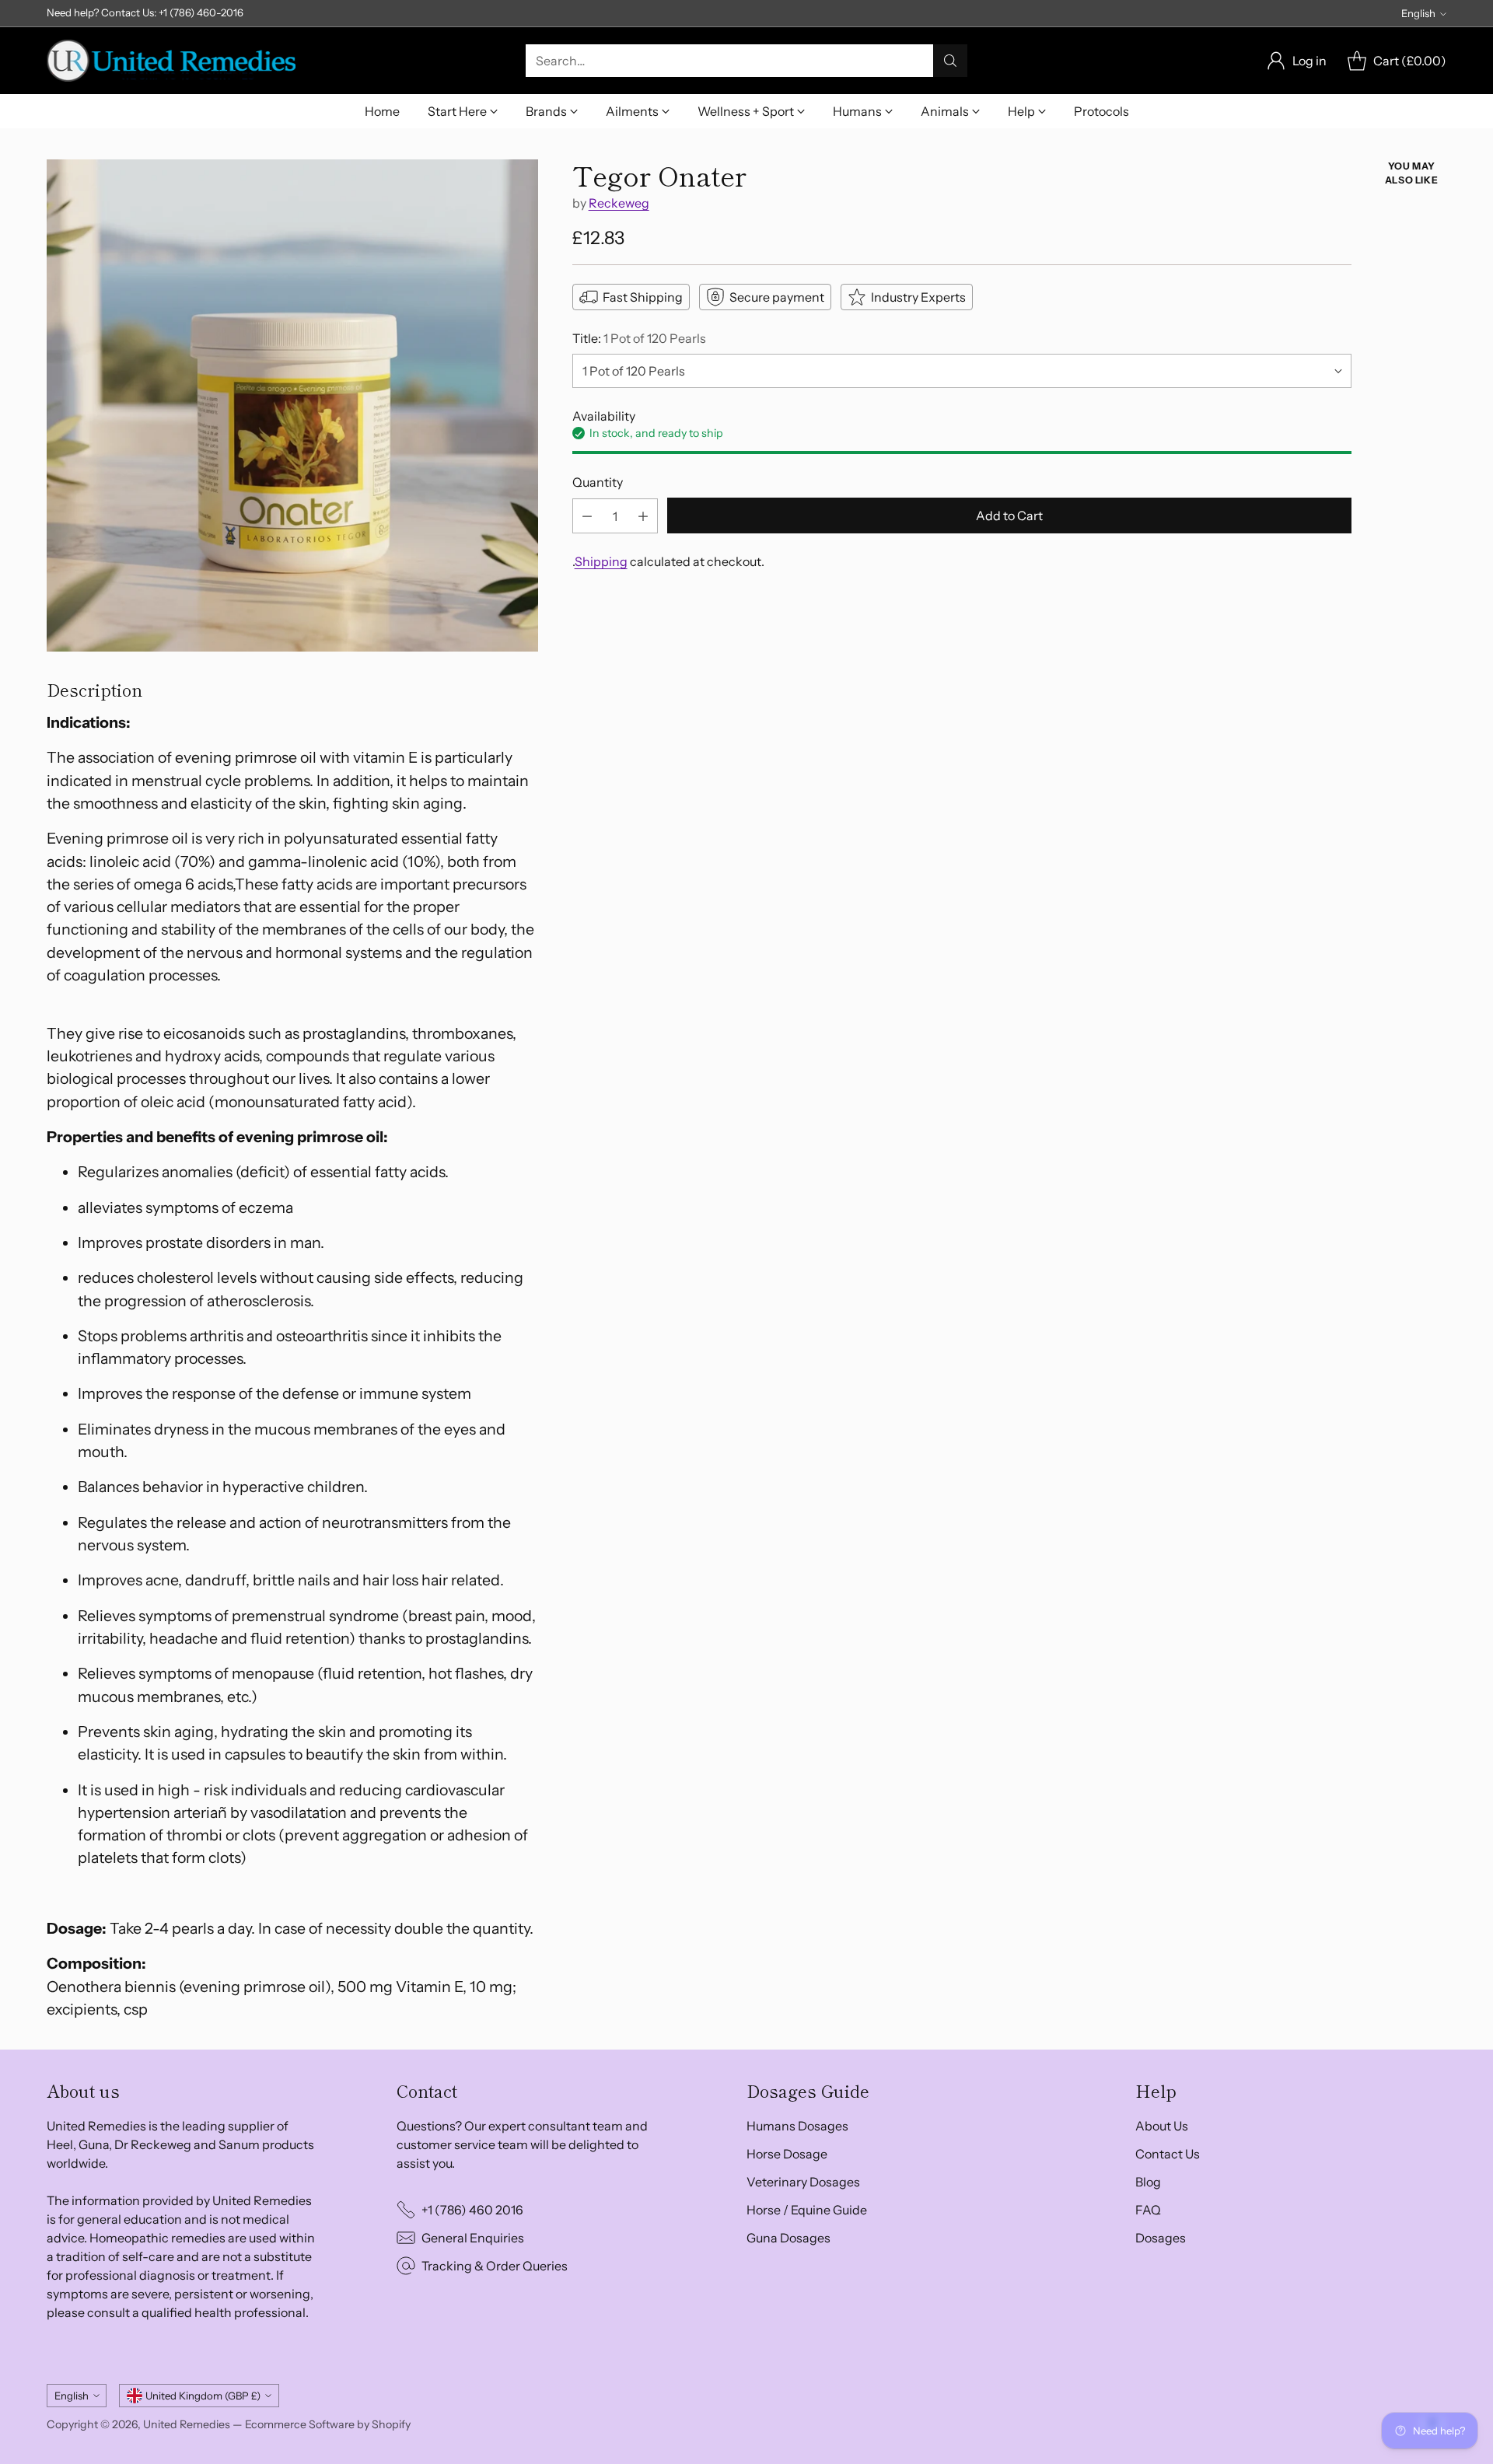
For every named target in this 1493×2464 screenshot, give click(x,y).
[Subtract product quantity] (587, 517)
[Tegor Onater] (292, 405)
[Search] (950, 61)
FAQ (1148, 2210)
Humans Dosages (797, 2126)
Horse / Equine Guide (807, 2210)
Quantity (598, 482)
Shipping (601, 562)
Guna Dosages (788, 2238)
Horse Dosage (787, 2154)
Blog (1148, 2182)
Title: (639, 338)
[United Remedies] (171, 61)
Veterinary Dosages (803, 2182)
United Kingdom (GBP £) (203, 2396)
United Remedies (187, 2424)
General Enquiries (473, 2238)
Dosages (1161, 2238)
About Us (1162, 2126)
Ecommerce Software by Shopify (328, 2424)
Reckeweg (619, 203)
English (1418, 13)
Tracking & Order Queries (495, 2266)
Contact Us (1168, 2154)
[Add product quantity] (643, 517)
